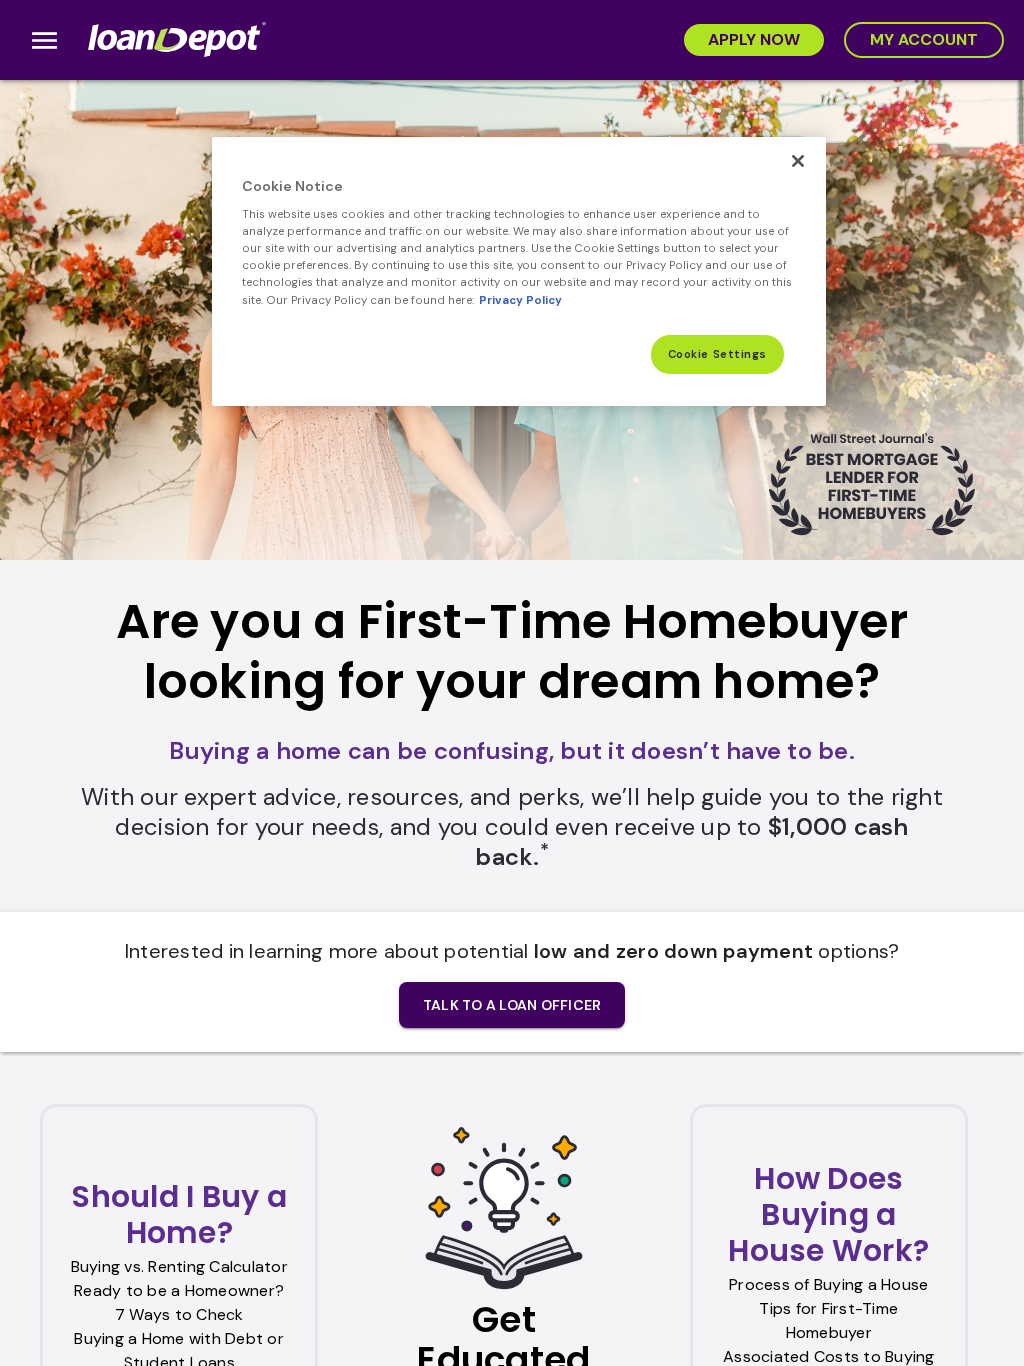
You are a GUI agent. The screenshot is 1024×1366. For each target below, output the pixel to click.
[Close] (798, 161)
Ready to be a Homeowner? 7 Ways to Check (179, 1302)
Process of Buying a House (828, 1284)
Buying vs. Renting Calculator (179, 1266)
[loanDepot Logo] (179, 40)
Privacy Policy (520, 300)
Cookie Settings (718, 354)
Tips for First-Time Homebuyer (828, 1320)
